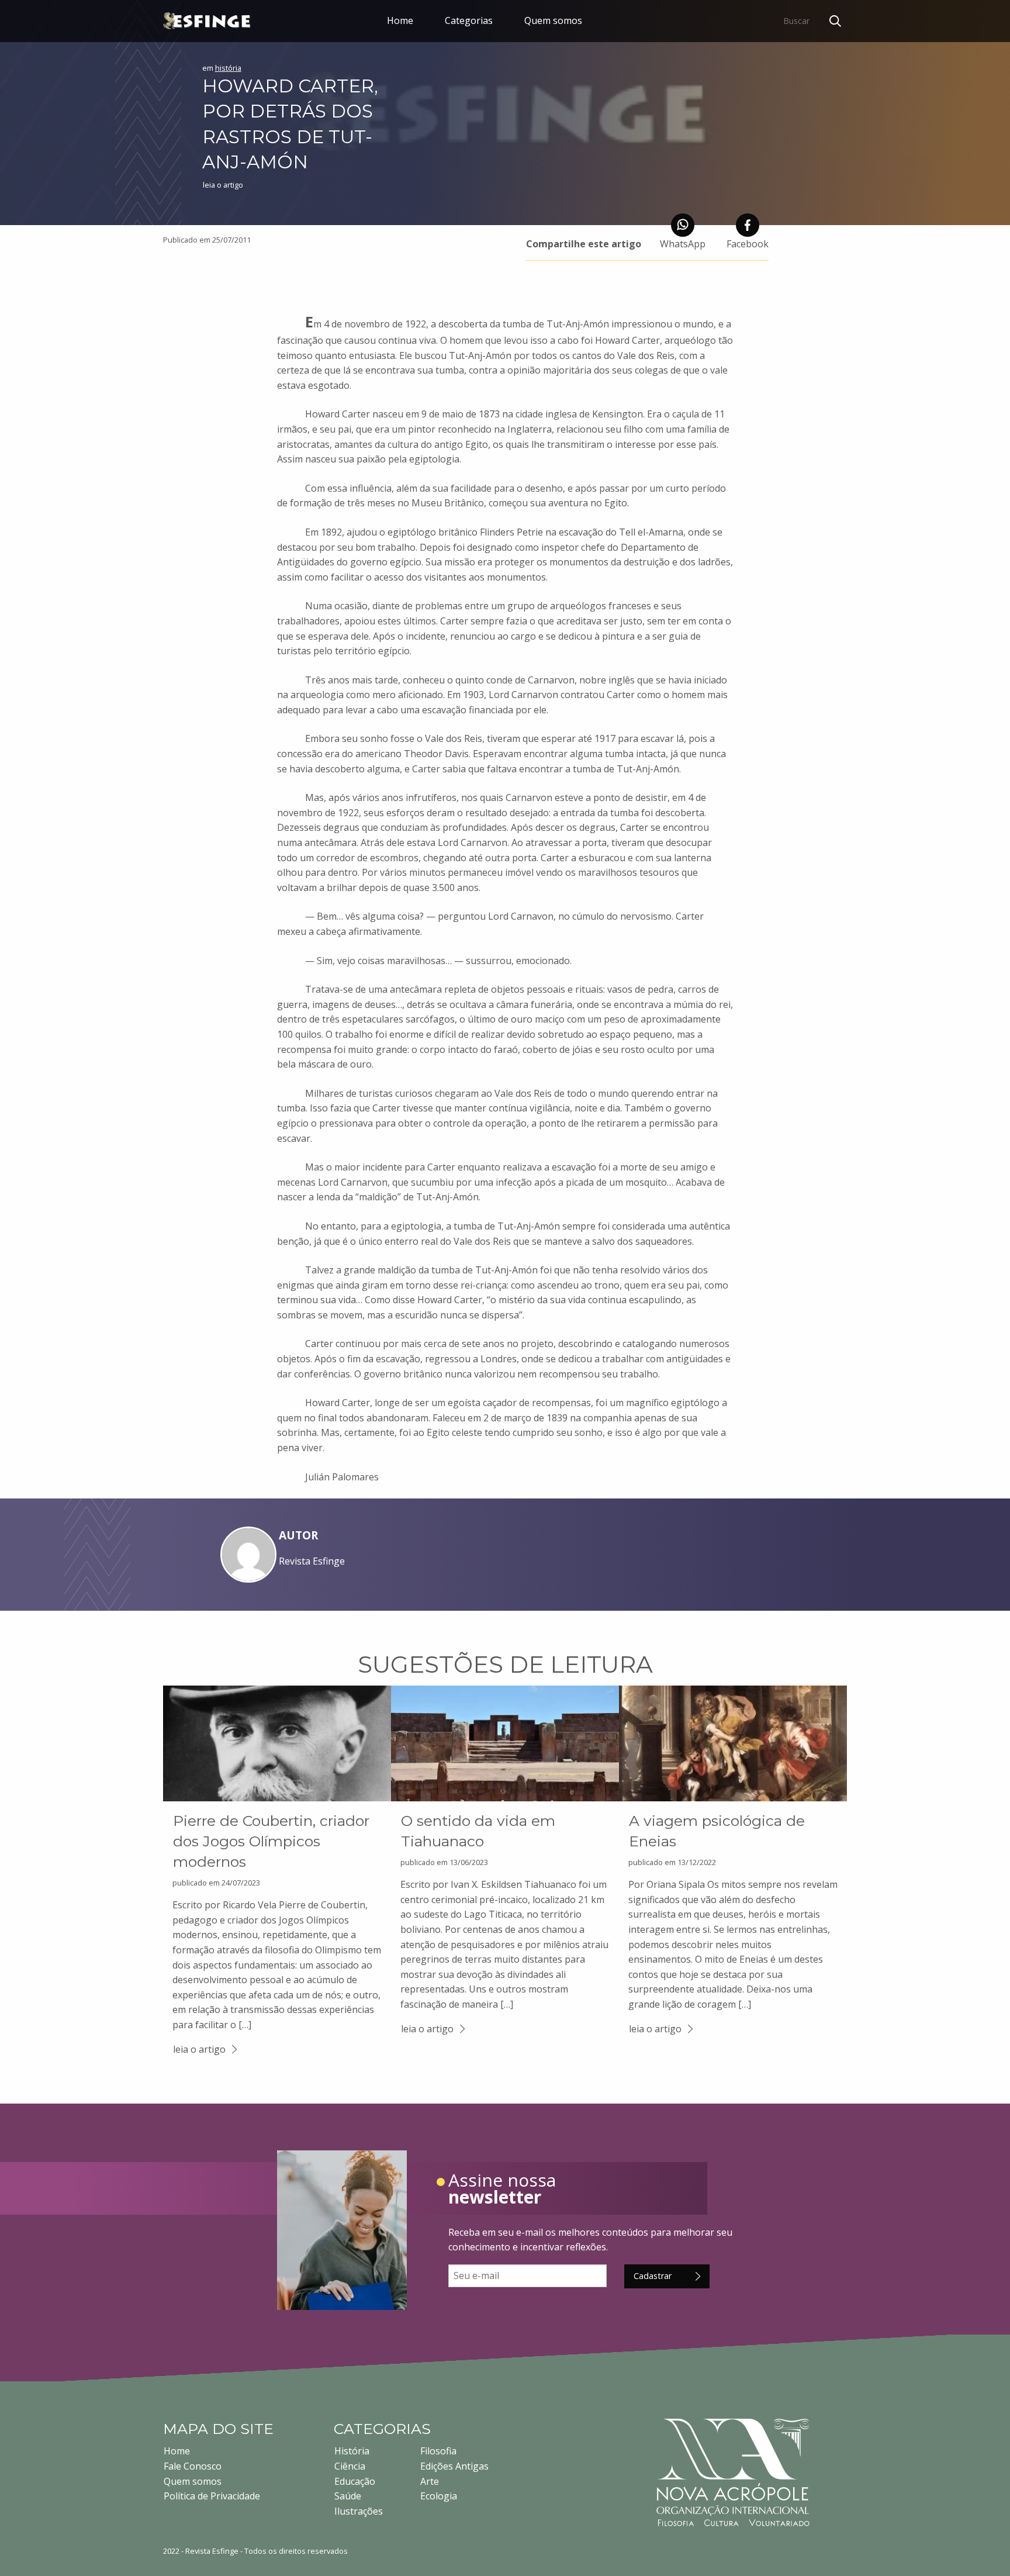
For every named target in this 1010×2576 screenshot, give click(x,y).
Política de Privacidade (212, 2496)
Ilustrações (359, 2511)
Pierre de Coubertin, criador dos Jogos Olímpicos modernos (271, 1841)
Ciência (350, 2466)
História (352, 2451)
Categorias (469, 20)
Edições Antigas (454, 2466)
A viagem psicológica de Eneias (717, 1831)
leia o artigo (199, 2049)
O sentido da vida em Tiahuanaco (478, 1831)
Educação (355, 2481)
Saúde (348, 2496)
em (222, 68)
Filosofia (438, 2451)
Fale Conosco (193, 2466)
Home (400, 20)
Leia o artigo (223, 185)
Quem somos (553, 20)
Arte (430, 2481)
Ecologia (439, 2496)
